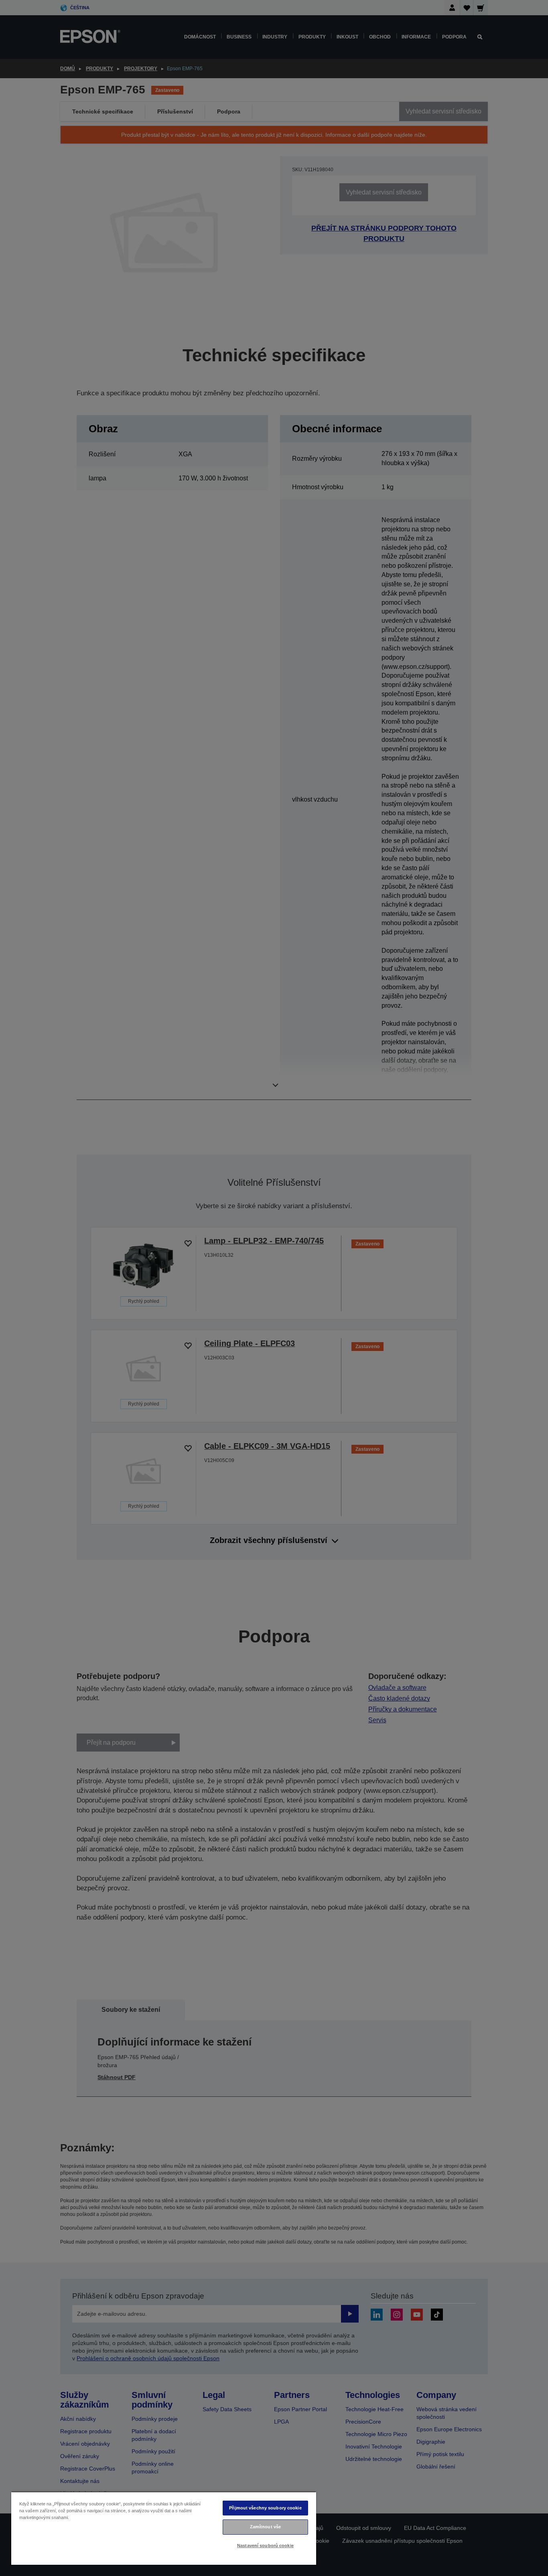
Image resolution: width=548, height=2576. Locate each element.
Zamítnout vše (265, 2527)
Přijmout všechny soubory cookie (265, 2508)
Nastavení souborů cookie (265, 2546)
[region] (164, 2528)
